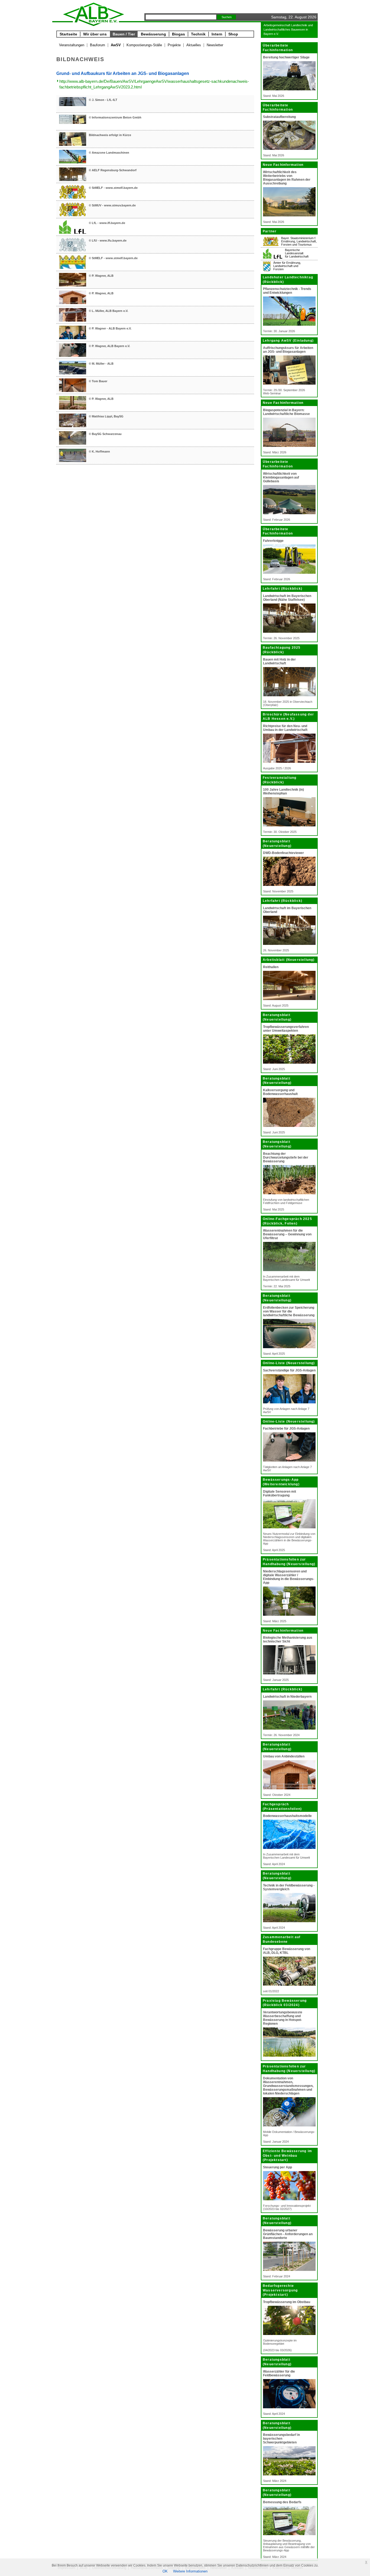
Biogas (178, 34)
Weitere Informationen (190, 2571)
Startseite (68, 34)
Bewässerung (153, 34)
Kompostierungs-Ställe (144, 45)
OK (165, 2571)
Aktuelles (194, 45)
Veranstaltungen (72, 45)
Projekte (174, 45)
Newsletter (215, 45)
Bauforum (98, 45)
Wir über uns (95, 34)
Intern (217, 34)
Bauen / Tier (124, 34)
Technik (198, 34)
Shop (233, 34)
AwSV (116, 45)
